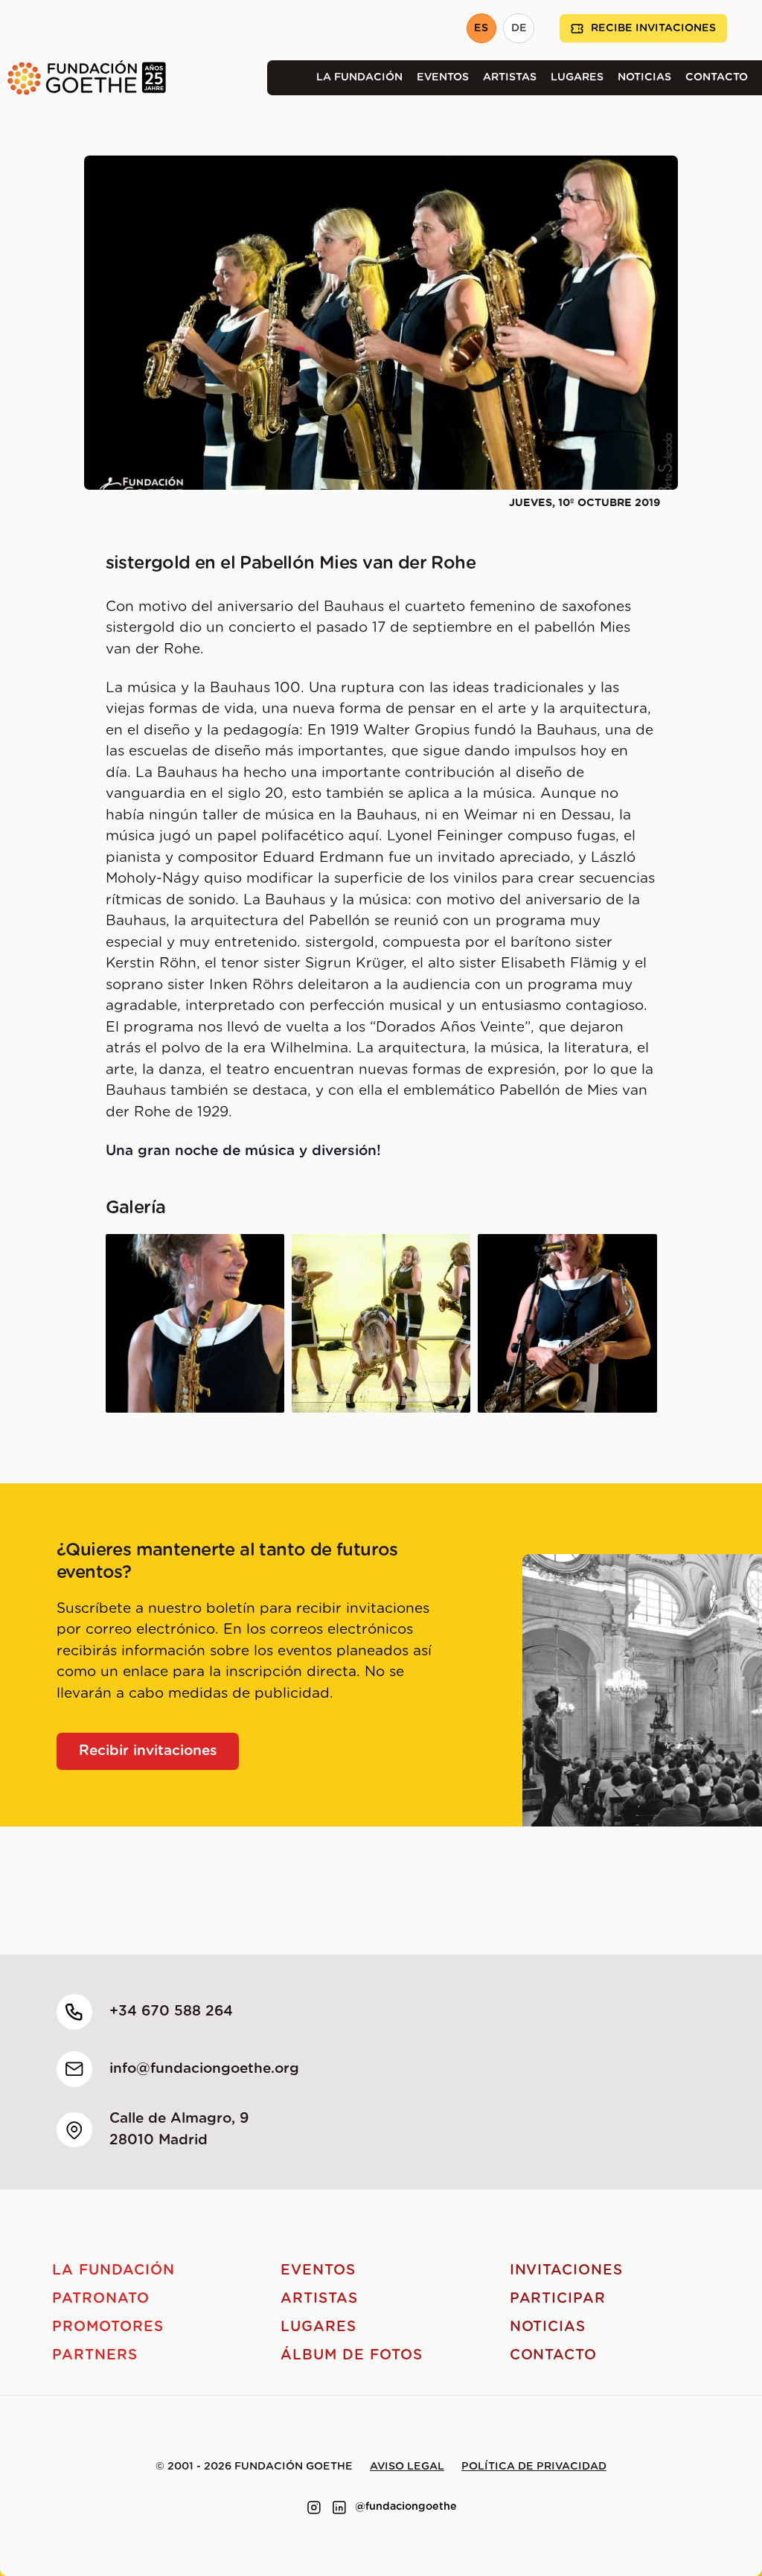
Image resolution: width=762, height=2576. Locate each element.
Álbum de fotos (351, 2355)
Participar (558, 2299)
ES (481, 28)
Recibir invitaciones (148, 1751)
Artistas (510, 77)
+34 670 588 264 (171, 2011)
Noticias (644, 77)
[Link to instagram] (314, 2508)
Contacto (717, 77)
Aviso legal (407, 2467)
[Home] (83, 78)
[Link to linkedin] (339, 2508)
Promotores (108, 2327)
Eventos (443, 77)
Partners (95, 2355)
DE (519, 28)
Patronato (101, 2299)
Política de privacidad (534, 2467)
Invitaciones (566, 2270)
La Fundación (359, 77)
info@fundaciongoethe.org (204, 2069)
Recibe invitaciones (653, 28)
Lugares (577, 77)
